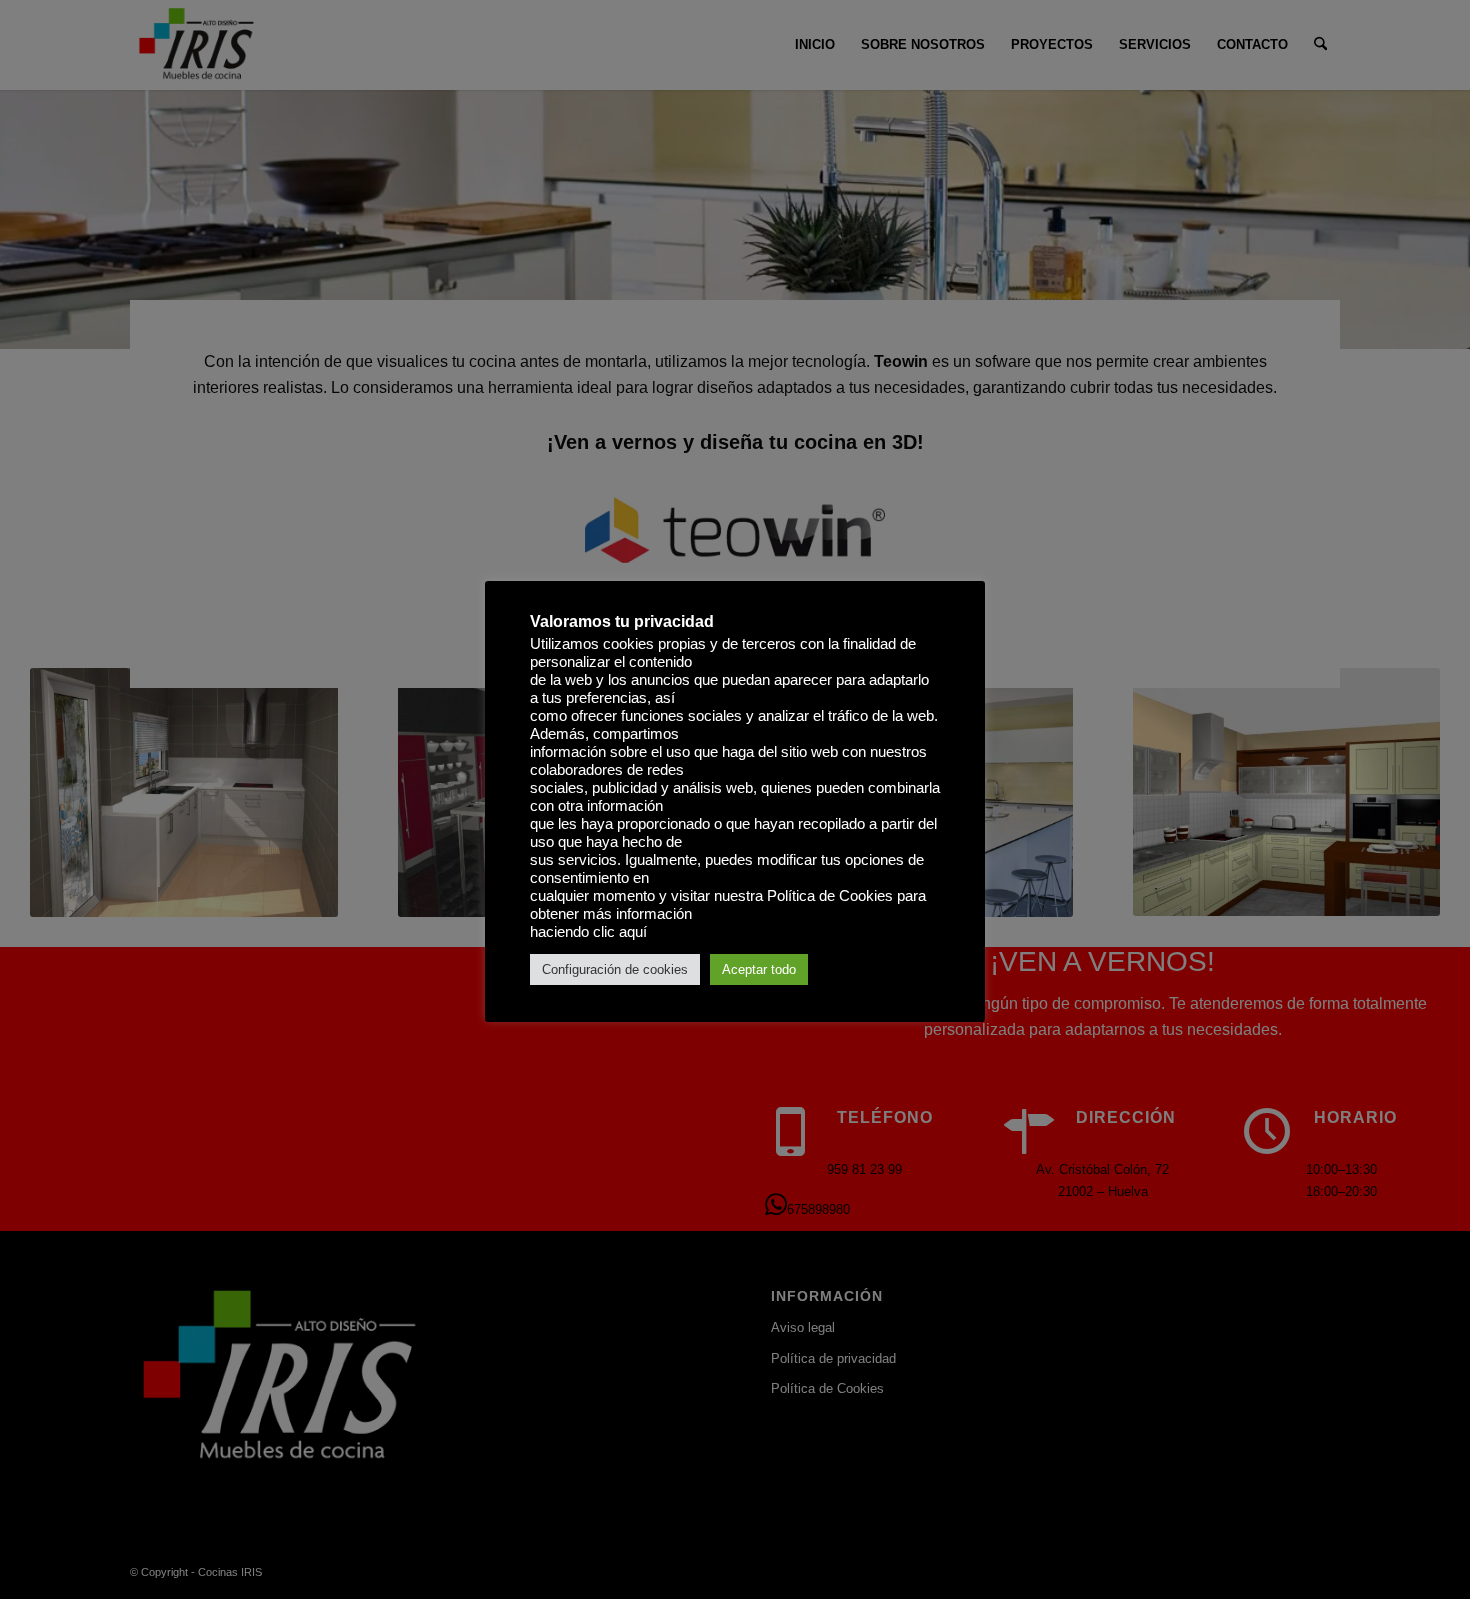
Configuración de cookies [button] (615, 969)
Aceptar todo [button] (759, 969)
